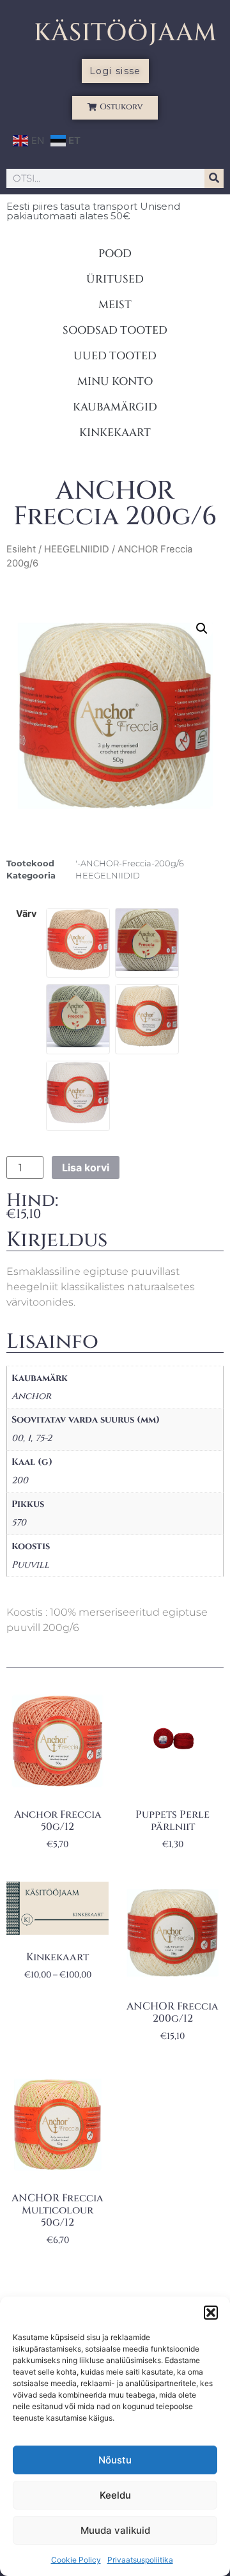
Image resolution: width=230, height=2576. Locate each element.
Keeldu (115, 2495)
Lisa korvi (86, 1167)
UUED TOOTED (115, 356)
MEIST (115, 305)
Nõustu (115, 2460)
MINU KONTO (115, 381)
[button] (211, 2313)
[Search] (214, 178)
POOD (115, 254)
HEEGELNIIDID (77, 549)
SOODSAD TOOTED (115, 330)
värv (26, 914)
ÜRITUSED (115, 279)
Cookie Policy (76, 2560)
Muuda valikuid (115, 2530)
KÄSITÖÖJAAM (126, 33)
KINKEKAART (115, 433)
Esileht (21, 549)
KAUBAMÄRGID (115, 407)
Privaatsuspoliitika (140, 2560)
